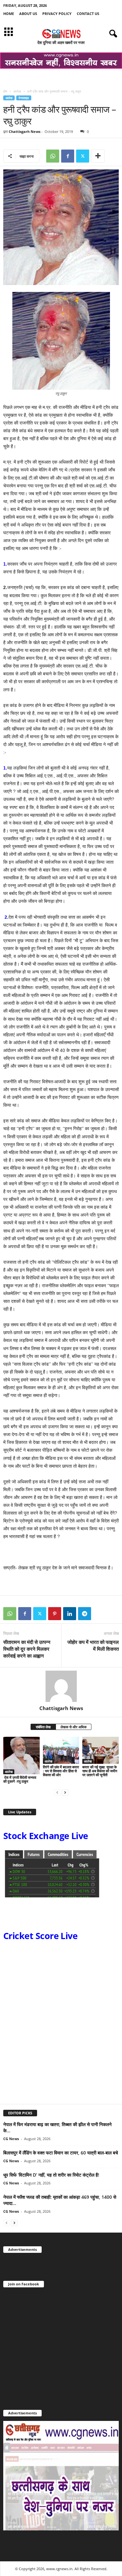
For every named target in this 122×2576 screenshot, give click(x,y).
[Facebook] (68, 156)
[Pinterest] (55, 1614)
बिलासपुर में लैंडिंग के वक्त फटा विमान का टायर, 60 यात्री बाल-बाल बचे (61, 2153)
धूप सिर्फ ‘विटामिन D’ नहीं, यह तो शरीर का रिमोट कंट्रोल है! (51, 2175)
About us (28, 14)
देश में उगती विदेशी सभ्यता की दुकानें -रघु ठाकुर (20, 1779)
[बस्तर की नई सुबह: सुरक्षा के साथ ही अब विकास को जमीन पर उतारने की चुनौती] (101, 1750)
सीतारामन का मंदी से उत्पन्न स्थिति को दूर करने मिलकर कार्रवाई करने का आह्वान (27, 1649)
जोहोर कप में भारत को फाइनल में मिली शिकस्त (93, 1645)
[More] (98, 156)
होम (5, 91)
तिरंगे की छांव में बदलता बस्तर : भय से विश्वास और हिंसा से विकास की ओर (61, 1771)
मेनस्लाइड (24, 98)
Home (9, 14)
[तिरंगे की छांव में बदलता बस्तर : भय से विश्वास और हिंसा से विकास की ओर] (61, 1750)
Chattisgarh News (25, 131)
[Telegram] (85, 1614)
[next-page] (65, 1792)
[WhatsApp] (53, 156)
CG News (11, 2139)
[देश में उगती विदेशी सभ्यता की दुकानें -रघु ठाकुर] (21, 1756)
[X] (83, 156)
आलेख (17, 91)
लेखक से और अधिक (74, 1727)
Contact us (88, 14)
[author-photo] (61, 1686)
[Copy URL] (100, 1614)
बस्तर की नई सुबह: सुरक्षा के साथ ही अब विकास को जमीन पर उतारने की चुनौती (100, 1771)
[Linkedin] (70, 1614)
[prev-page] (57, 1792)
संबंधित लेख (43, 1727)
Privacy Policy (57, 14)
